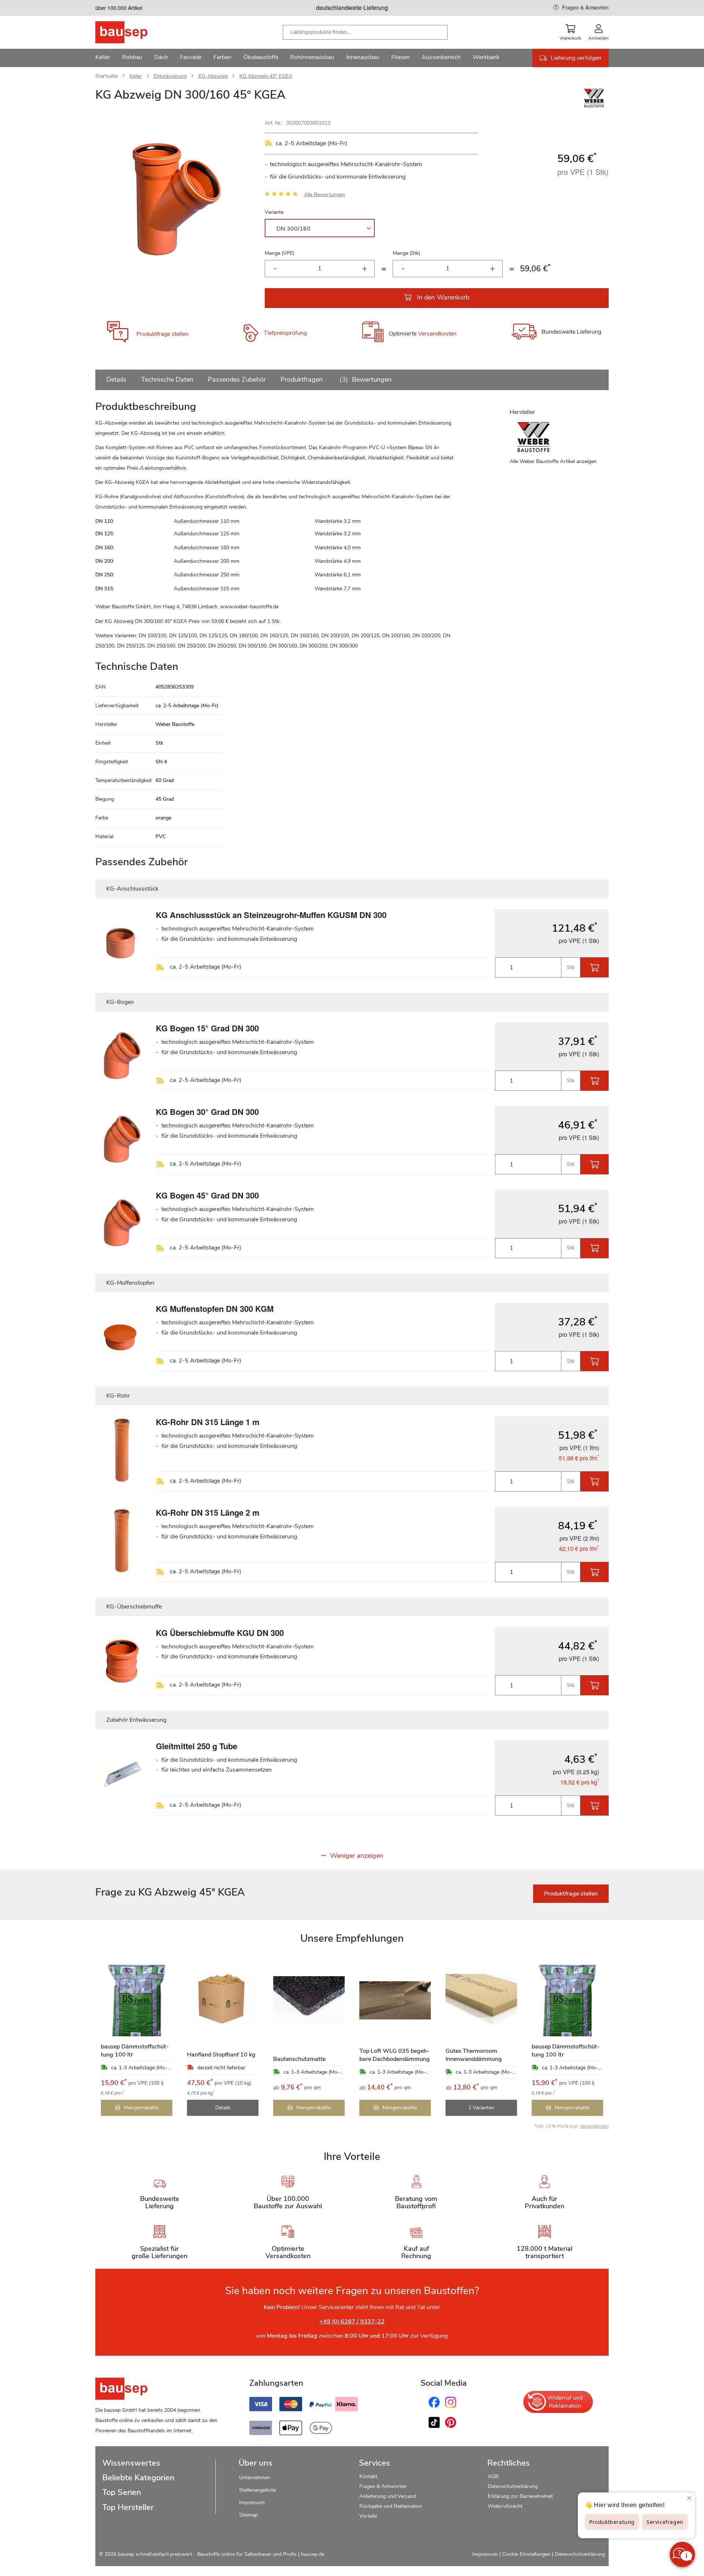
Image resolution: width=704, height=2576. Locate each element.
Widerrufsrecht (506, 2506)
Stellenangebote (257, 2490)
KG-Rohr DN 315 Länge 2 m (208, 1512)
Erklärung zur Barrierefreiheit (520, 2496)
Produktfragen (302, 379)
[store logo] (133, 32)
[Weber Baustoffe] (594, 106)
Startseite (107, 76)
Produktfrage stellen (162, 334)
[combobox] (365, 32)
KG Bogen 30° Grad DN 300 (207, 1112)
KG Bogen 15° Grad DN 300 (207, 1028)
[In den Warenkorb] (595, 967)
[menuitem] (103, 58)
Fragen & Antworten (585, 7)
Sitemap (248, 2515)
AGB (493, 2476)
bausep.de (313, 2554)
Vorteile (368, 2516)
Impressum (252, 2502)
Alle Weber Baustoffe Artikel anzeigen (553, 461)
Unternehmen (255, 2478)
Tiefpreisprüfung (285, 333)
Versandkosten (437, 334)
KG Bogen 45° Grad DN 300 (207, 1195)
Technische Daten (167, 379)
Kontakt (368, 2476)
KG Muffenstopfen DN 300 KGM (215, 1309)
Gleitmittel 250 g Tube (197, 1746)
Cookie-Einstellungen (526, 2554)
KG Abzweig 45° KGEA (266, 76)
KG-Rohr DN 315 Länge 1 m (208, 1422)
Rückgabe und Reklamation (391, 2506)
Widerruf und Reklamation (565, 2402)
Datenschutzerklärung (513, 2486)
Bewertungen (367, 379)
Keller (136, 76)
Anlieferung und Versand (388, 2496)
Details (116, 379)
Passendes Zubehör (237, 379)
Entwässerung (170, 76)
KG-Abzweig (213, 76)
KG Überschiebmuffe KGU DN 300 (220, 1633)
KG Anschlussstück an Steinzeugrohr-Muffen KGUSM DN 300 (271, 915)
